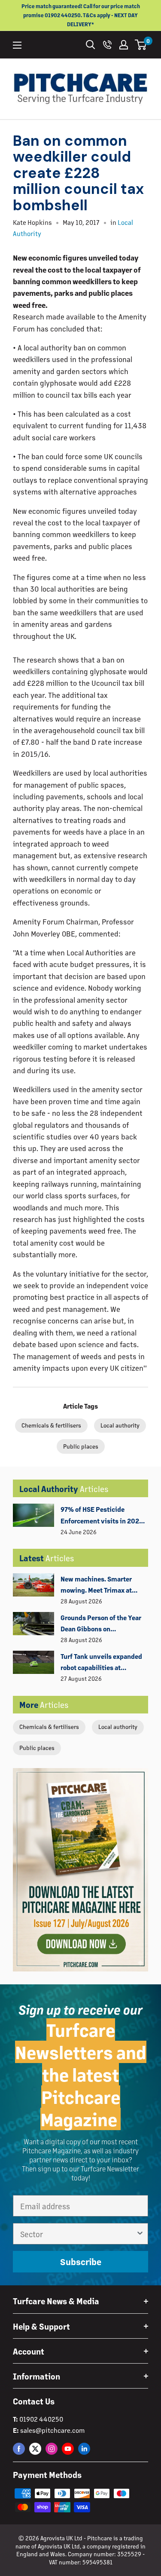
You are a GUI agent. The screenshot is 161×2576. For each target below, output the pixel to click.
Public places (37, 1748)
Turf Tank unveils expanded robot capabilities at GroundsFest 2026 (101, 1663)
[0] (141, 45)
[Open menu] (17, 45)
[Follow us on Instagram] (52, 2449)
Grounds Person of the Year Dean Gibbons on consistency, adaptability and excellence (101, 1624)
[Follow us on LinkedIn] (84, 2449)
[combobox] (78, 2234)
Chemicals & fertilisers (49, 1727)
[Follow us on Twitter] (35, 2449)
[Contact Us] (107, 45)
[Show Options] (140, 2234)
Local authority (118, 1727)
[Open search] (91, 45)
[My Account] (124, 45)
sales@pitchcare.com (52, 2430)
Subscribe (81, 2261)
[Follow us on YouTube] (68, 2449)
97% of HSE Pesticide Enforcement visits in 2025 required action (102, 1516)
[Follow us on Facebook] (19, 2449)
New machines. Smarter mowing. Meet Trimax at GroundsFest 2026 (96, 1585)
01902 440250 (41, 2419)
